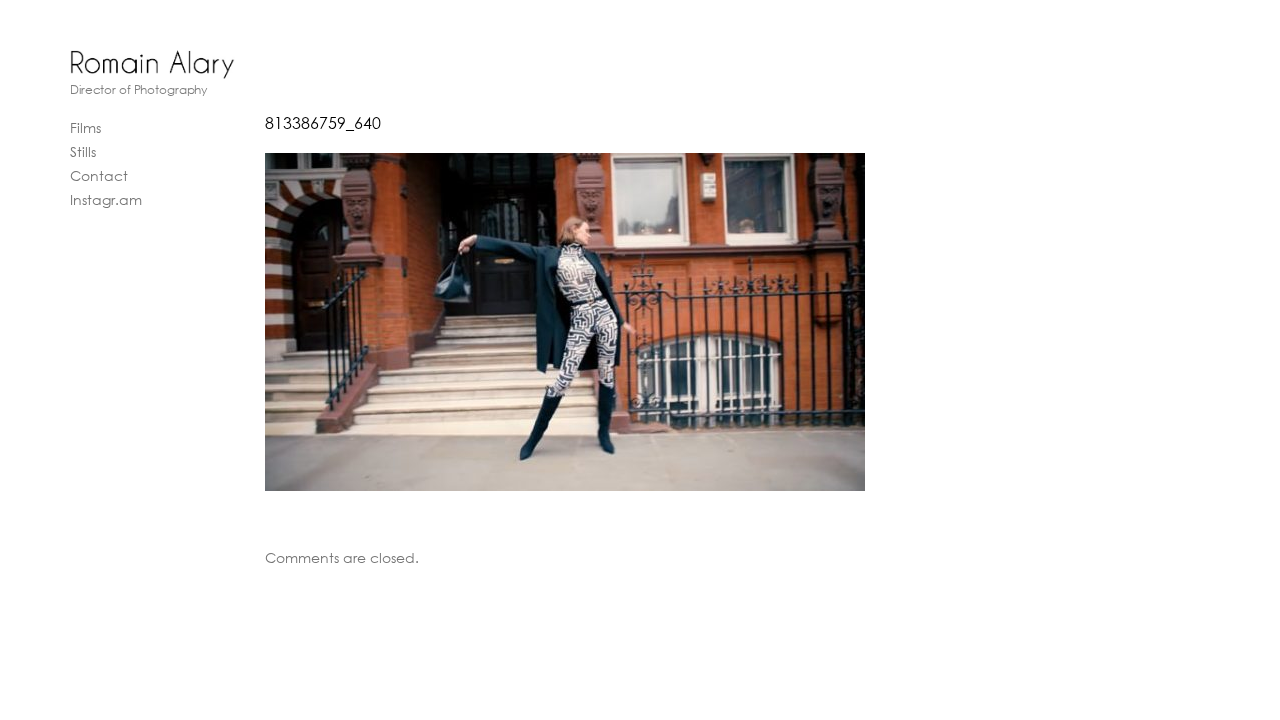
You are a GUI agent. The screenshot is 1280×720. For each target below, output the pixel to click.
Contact (99, 175)
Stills (83, 151)
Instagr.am (106, 199)
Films (85, 127)
